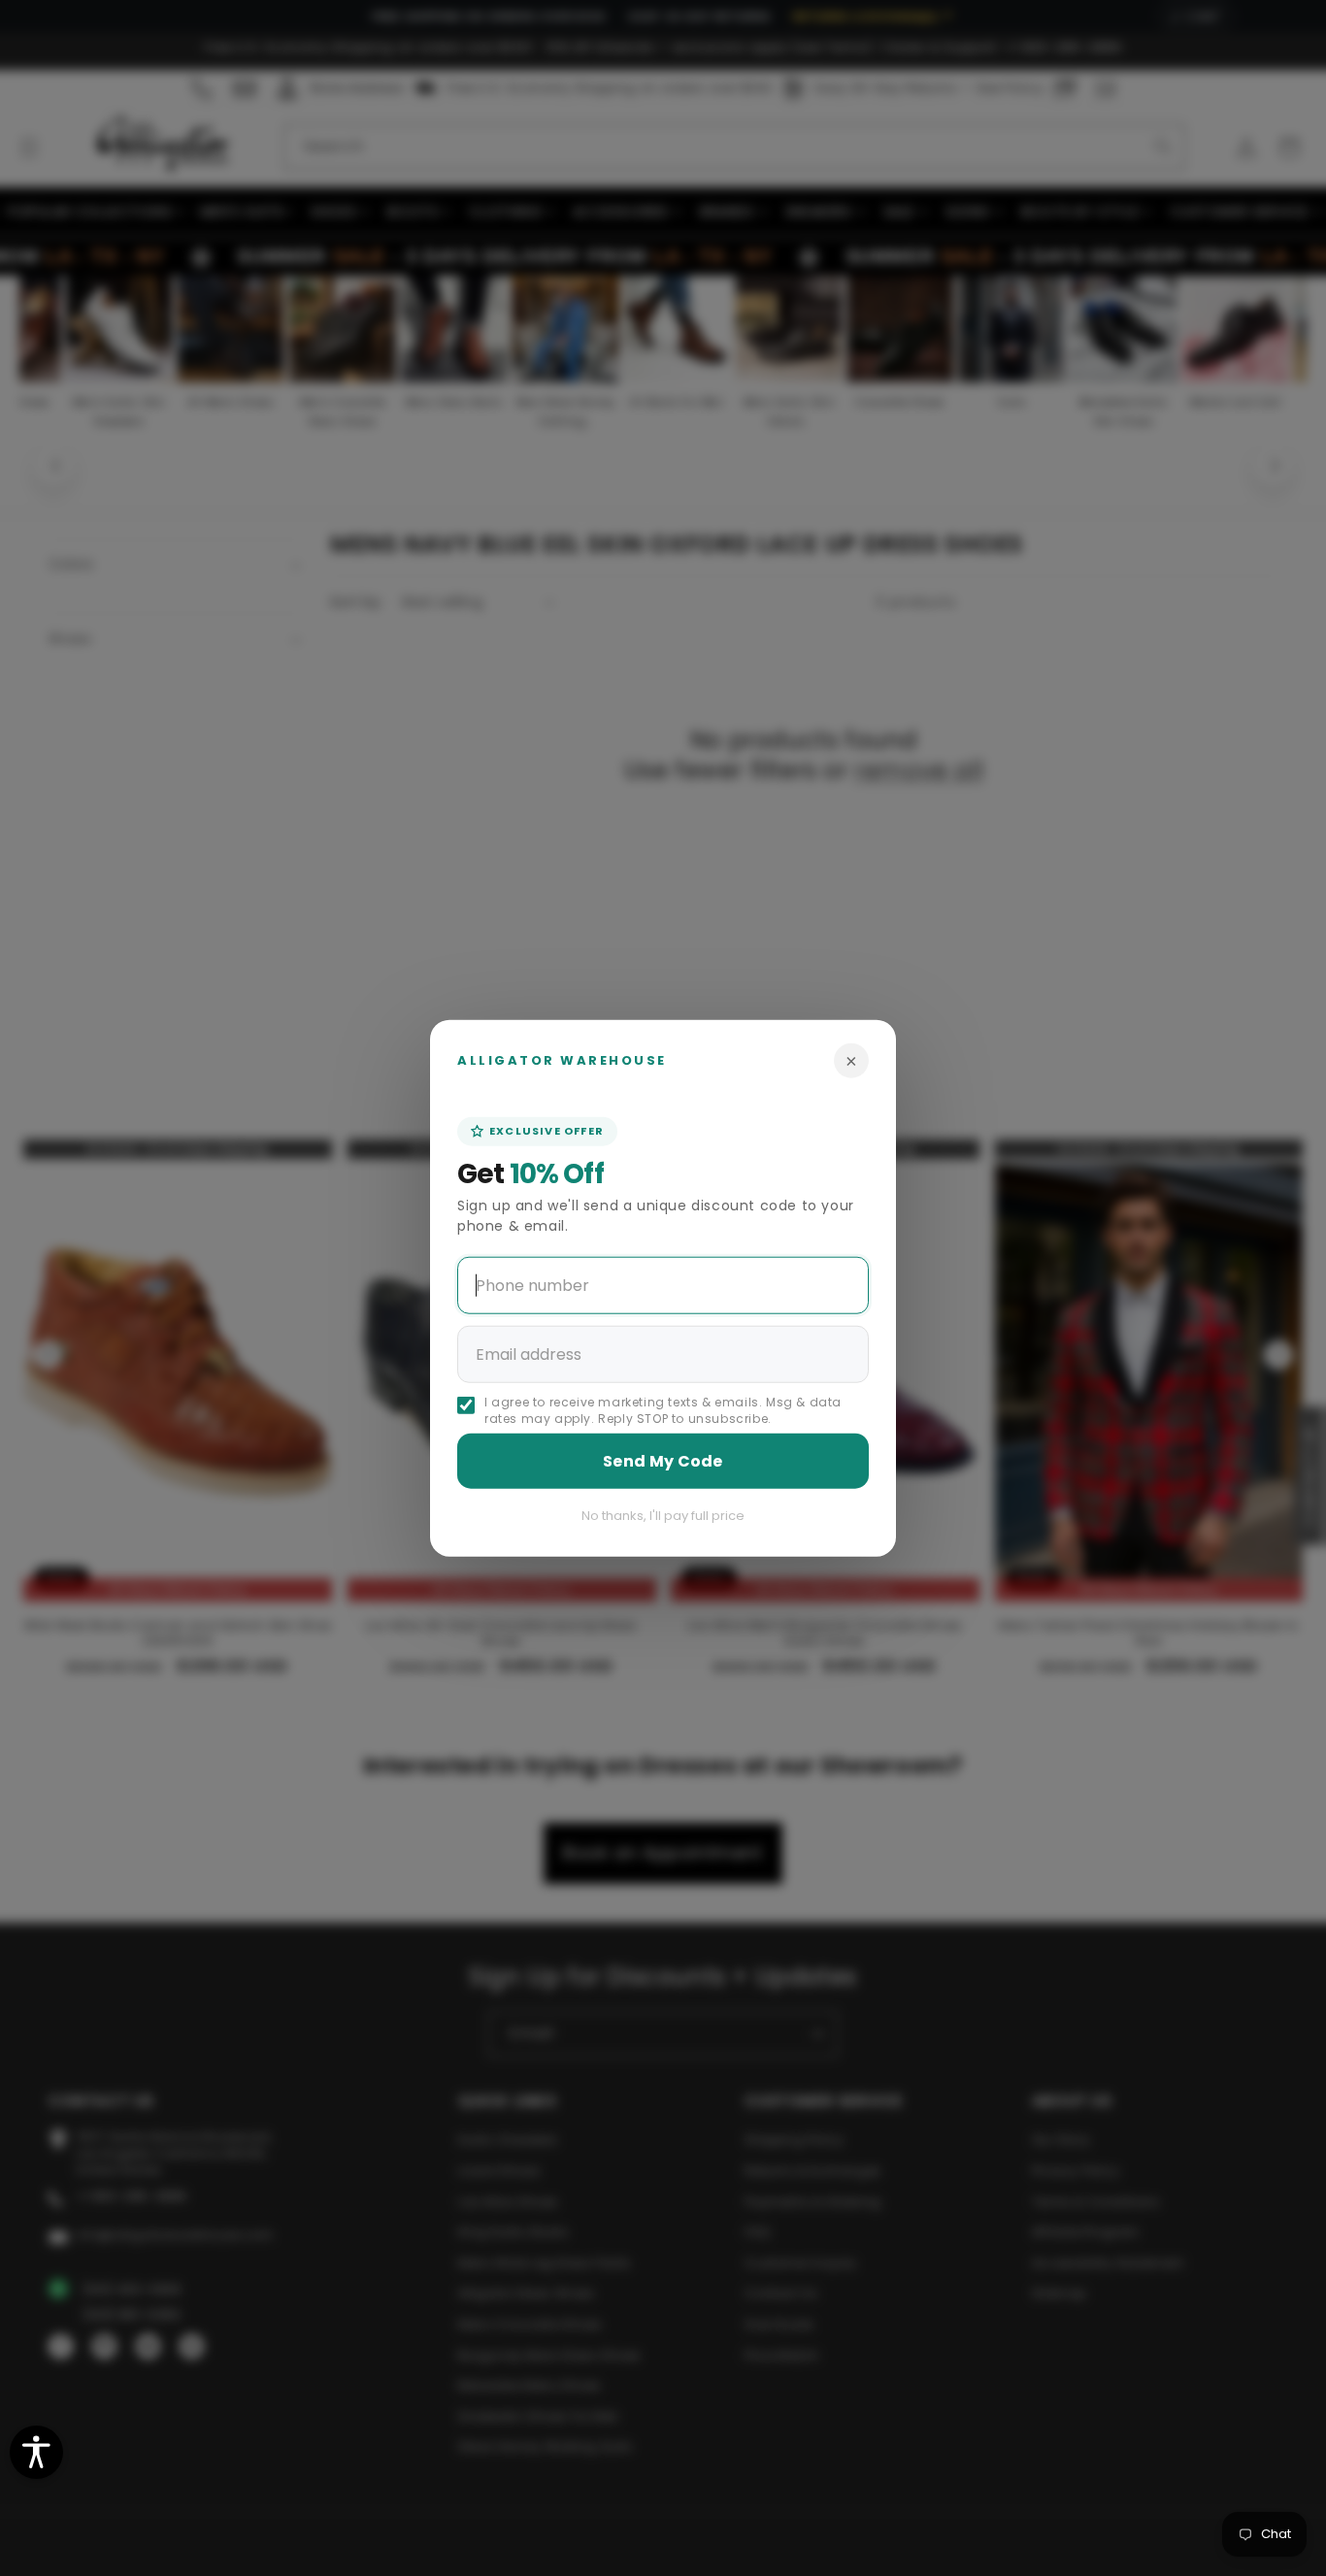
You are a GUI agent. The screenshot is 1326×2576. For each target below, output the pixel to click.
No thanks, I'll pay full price (663, 1515)
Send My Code (663, 1460)
